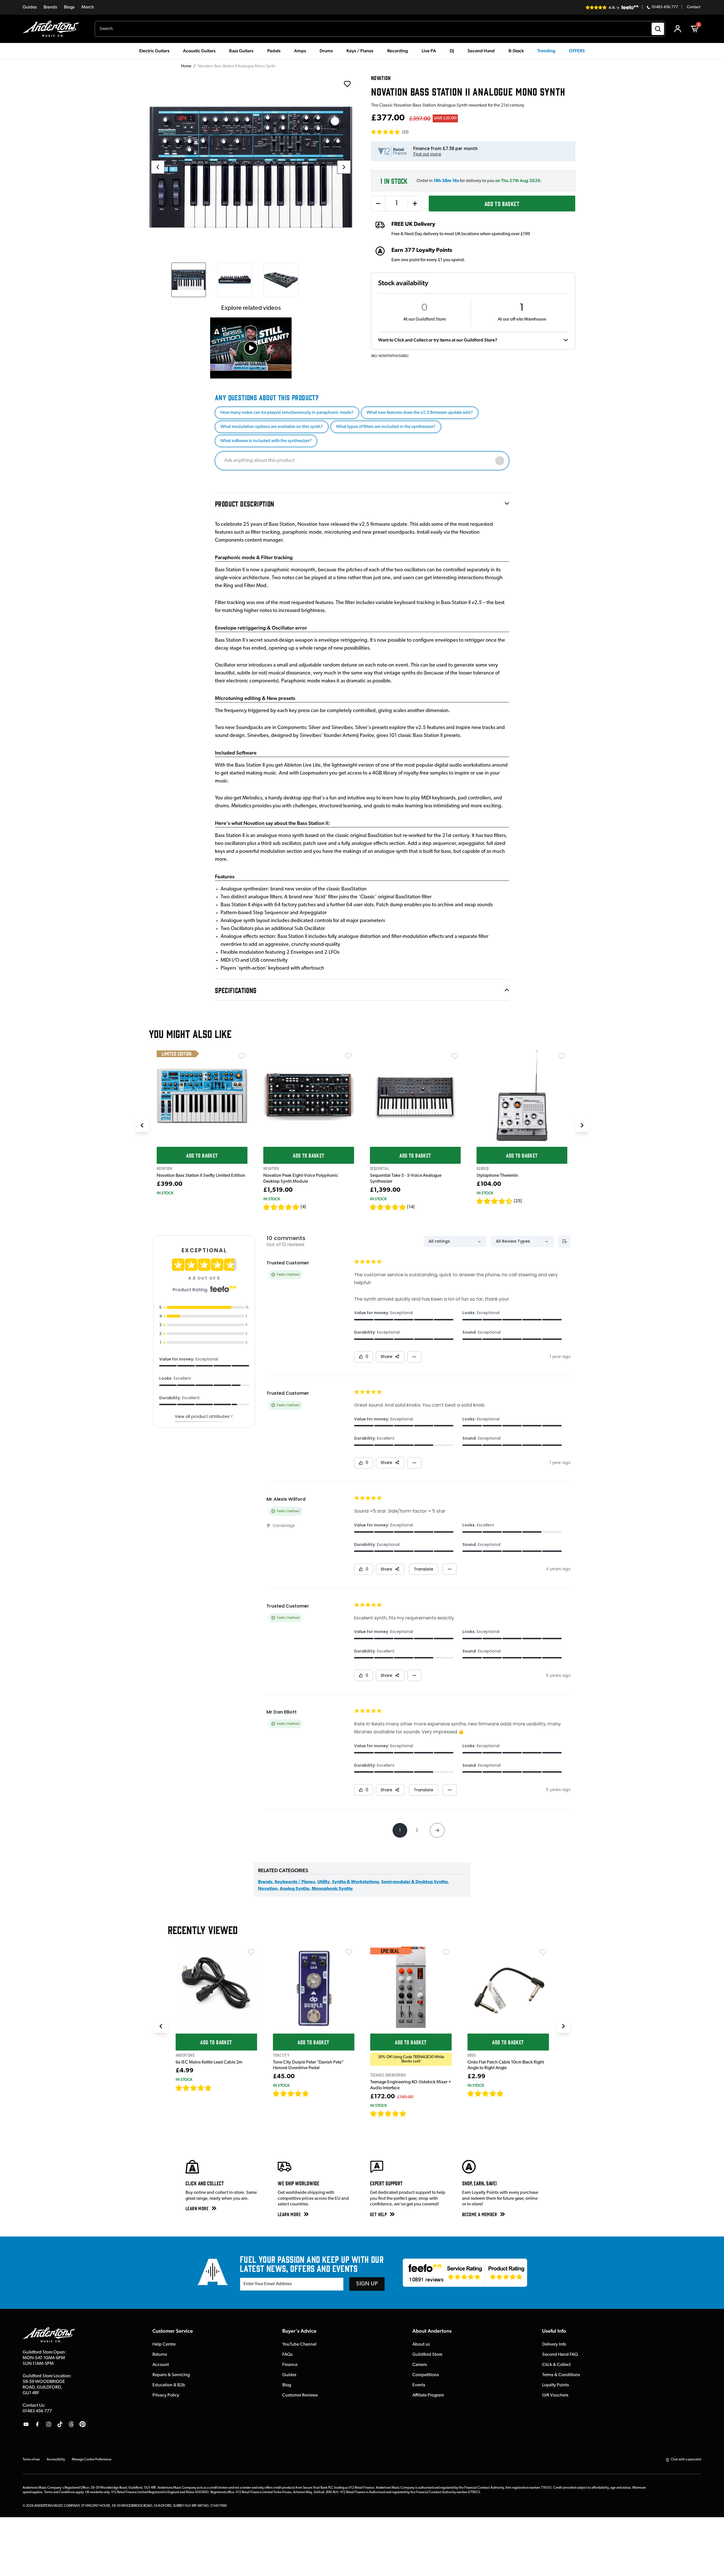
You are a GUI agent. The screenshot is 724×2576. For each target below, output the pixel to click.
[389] (315, 2093)
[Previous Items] (142, 1125)
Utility (324, 1882)
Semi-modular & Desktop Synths (414, 1882)
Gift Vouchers (555, 2395)
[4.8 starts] (281, 1207)
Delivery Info (554, 2344)
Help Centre (164, 2344)
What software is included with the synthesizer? (266, 441)
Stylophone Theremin (497, 1176)
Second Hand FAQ (560, 2355)
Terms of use (31, 2460)
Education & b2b (169, 2385)
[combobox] (380, 29)
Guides (30, 7)
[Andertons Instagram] (49, 2424)
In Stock (165, 1193)
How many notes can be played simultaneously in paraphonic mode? (287, 413)
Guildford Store (427, 2355)
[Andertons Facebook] (37, 2424)
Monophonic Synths (332, 1889)
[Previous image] (158, 167)
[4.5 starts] (495, 1201)
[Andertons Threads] (71, 2424)
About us (421, 2344)
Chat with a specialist (686, 2460)
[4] (303, 1207)
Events (419, 2385)
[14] (411, 1207)
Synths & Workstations (355, 1882)
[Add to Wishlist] (242, 1056)
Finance (290, 2365)
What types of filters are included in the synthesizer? (386, 427)
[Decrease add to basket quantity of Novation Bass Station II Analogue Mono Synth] (378, 204)
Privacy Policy (166, 2395)
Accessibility (56, 2460)
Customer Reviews (300, 2395)
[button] (390, 132)
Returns (160, 2355)
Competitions (426, 2375)
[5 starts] (388, 1207)
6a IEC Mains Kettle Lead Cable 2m (209, 2062)
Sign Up (367, 2284)
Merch (88, 7)
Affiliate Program (428, 2395)
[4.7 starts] (194, 2088)
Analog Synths (295, 1889)
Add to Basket (502, 203)
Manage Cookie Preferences (92, 2460)
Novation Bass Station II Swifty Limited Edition (201, 1176)
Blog (287, 2385)
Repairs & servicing (171, 2375)
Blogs (69, 7)
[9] (410, 2114)
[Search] (658, 29)
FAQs (287, 2355)
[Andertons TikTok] (60, 2424)
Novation (268, 1889)
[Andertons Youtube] (26, 2424)
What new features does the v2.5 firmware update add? (420, 413)
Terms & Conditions (561, 2375)
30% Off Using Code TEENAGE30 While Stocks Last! (411, 2059)
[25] (518, 1201)
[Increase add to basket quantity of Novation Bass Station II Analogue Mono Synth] (415, 204)
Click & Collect (556, 2365)
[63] (509, 2093)
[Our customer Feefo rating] (465, 2273)
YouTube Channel (299, 2344)
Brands (50, 7)
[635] (218, 2088)
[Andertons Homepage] (53, 29)
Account (161, 2365)
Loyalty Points (556, 2385)
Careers (420, 2365)
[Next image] (344, 167)
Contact (694, 7)
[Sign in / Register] (678, 29)
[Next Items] (582, 1125)
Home (186, 66)
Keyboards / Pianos (295, 1882)
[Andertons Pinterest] (83, 2424)
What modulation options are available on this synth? (272, 427)
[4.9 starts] (388, 2114)
